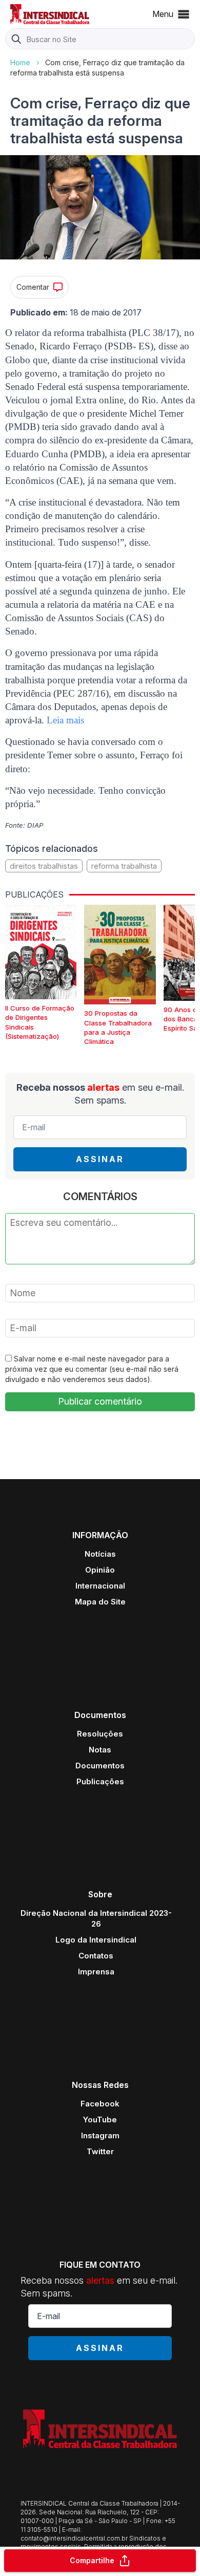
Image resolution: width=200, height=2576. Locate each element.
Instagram (100, 2135)
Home (20, 62)
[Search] (16, 40)
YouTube (100, 2120)
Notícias (100, 1554)
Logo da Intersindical (96, 1940)
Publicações (100, 1781)
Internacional (100, 1586)
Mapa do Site (100, 1602)
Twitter (100, 2151)
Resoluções (100, 1734)
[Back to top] (174, 2528)
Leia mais (65, 720)
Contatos (96, 1956)
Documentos (100, 1766)
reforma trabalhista (124, 866)
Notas (100, 1750)
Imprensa (96, 1972)
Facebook (100, 2104)
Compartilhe (92, 2560)
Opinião (100, 1570)
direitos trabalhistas (44, 866)
